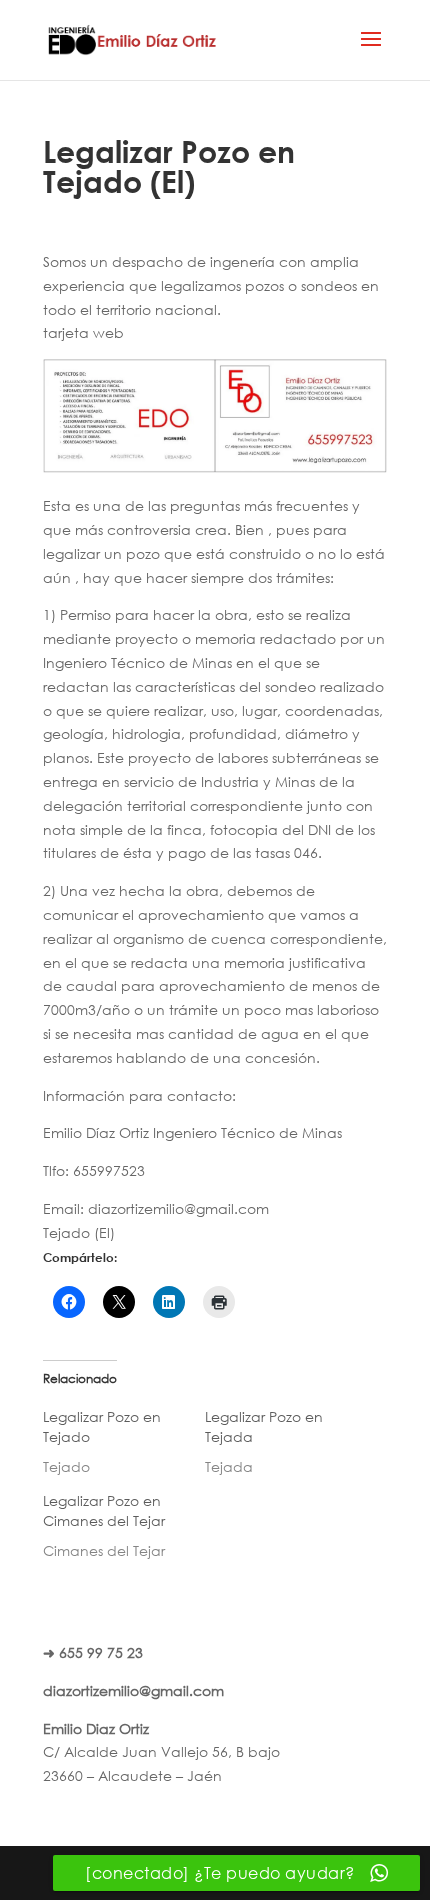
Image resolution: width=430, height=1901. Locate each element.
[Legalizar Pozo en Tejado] (124, 1442)
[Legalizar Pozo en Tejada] (286, 1442)
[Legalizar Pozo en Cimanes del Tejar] (124, 1526)
